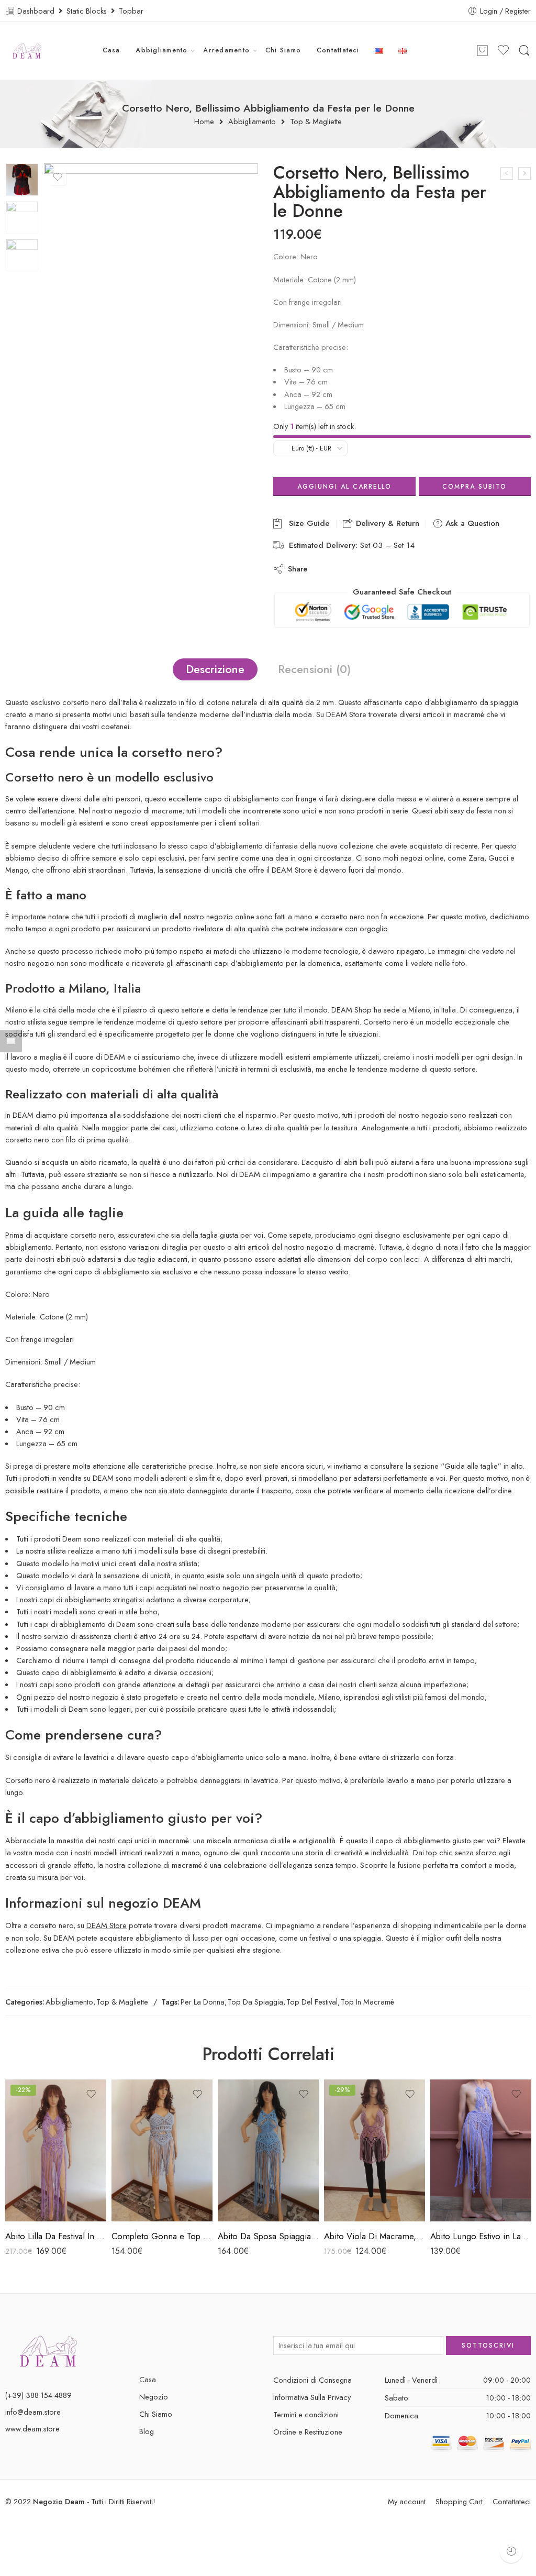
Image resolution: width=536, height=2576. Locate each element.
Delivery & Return (386, 523)
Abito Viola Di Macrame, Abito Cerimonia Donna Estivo (375, 2236)
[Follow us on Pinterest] (161, 2345)
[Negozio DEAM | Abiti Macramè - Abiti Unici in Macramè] (27, 51)
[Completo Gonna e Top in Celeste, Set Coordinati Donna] (162, 2150)
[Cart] (482, 51)
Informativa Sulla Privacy (312, 2397)
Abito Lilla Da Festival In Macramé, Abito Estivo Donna (56, 2236)
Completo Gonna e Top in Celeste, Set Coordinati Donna (162, 2236)
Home (204, 122)
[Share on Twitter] (324, 569)
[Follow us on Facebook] (143, 2345)
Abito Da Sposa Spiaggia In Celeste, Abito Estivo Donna (268, 2236)
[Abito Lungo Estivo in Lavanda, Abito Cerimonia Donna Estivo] (481, 2150)
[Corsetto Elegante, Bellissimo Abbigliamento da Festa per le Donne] (507, 173)
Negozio (154, 2397)
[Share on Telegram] (408, 569)
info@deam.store (33, 2412)
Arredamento (226, 50)
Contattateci (338, 50)
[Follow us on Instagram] (180, 2345)
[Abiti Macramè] (49, 2350)
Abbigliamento (161, 50)
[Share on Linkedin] (387, 569)
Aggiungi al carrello (344, 487)
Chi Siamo (283, 50)
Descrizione (215, 669)
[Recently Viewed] (511, 2551)
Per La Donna (203, 2002)
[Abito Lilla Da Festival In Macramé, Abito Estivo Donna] (56, 2150)
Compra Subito (474, 487)
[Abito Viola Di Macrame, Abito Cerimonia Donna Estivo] (375, 2150)
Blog (147, 2431)
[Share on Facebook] (345, 569)
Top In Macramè (367, 2002)
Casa (111, 50)
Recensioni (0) (314, 669)
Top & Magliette (316, 122)
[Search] (524, 51)
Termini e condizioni (306, 2414)
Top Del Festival (312, 2002)
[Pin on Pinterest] (366, 569)
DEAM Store (107, 1925)
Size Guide (307, 523)
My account (407, 2501)
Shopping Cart (459, 2501)
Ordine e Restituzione (308, 2432)
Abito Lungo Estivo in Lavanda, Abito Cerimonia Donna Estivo (481, 2236)
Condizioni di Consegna (312, 2380)
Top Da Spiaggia (255, 2002)
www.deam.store (32, 2429)
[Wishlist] (58, 177)
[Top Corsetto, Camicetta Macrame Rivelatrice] (524, 173)
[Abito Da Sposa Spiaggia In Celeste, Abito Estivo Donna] (268, 2150)
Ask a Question (471, 523)
